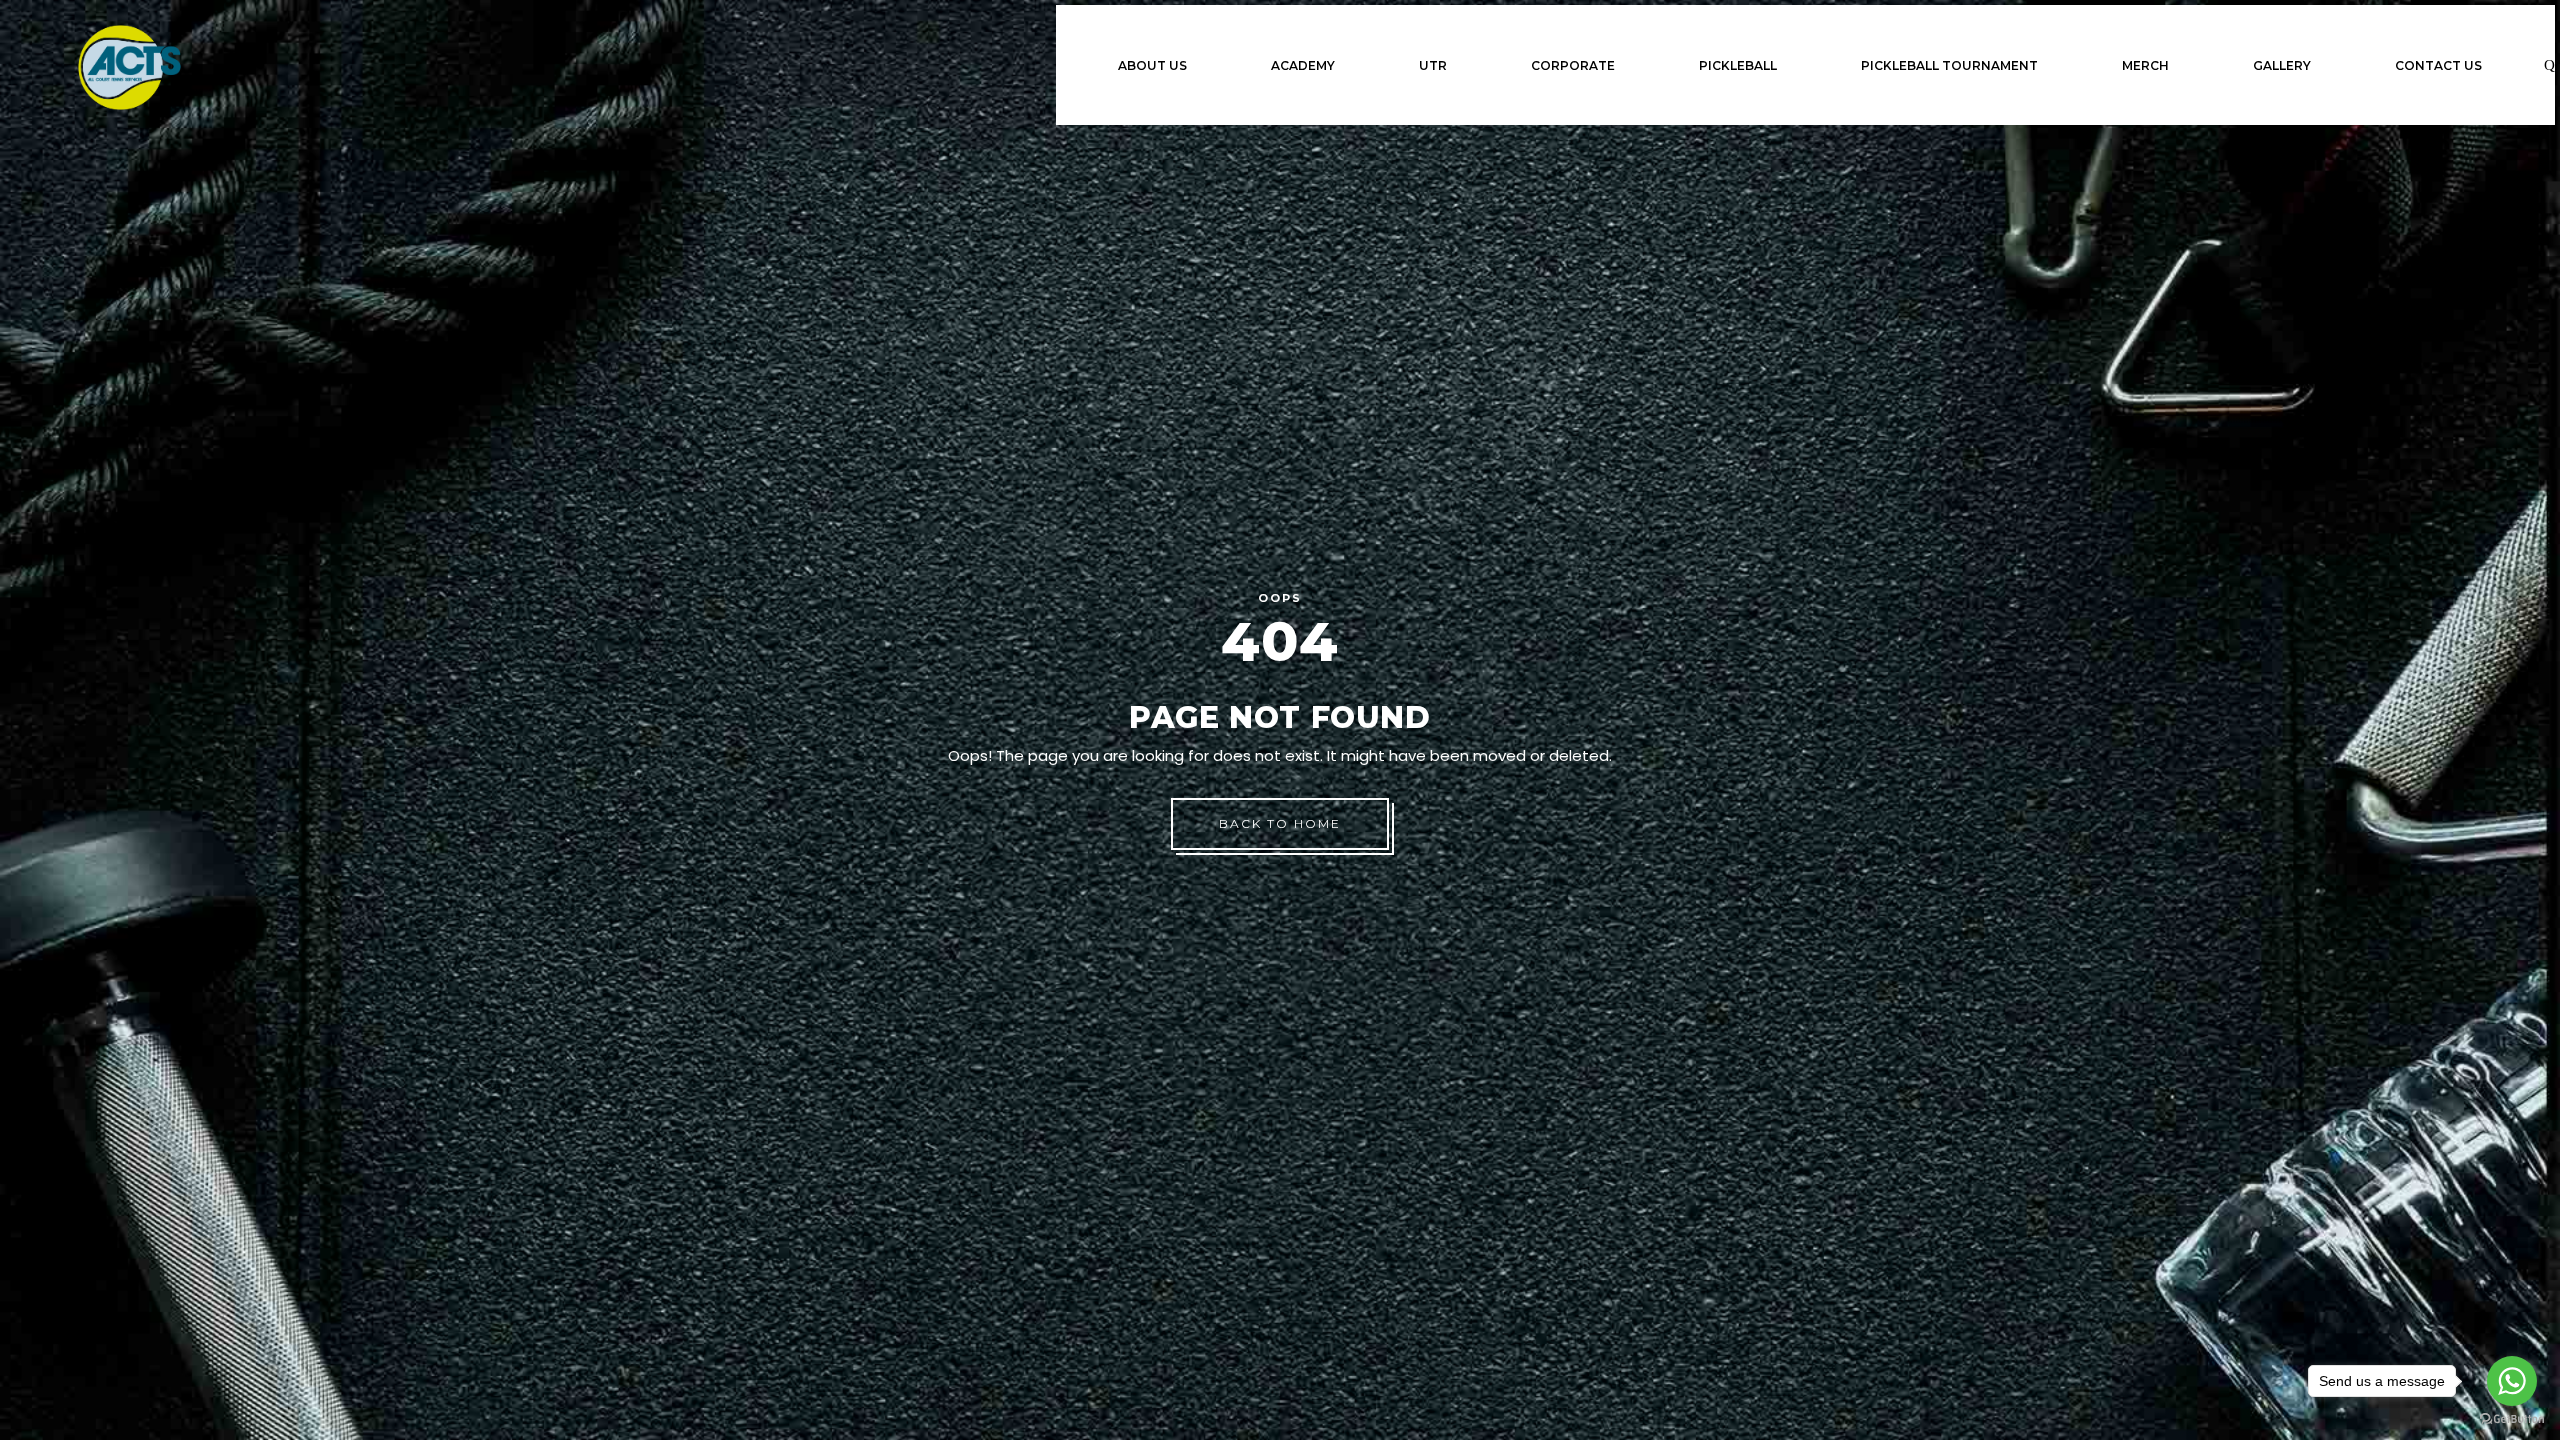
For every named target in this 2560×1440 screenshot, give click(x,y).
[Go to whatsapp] (2512, 1381)
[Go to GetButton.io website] (2512, 1419)
